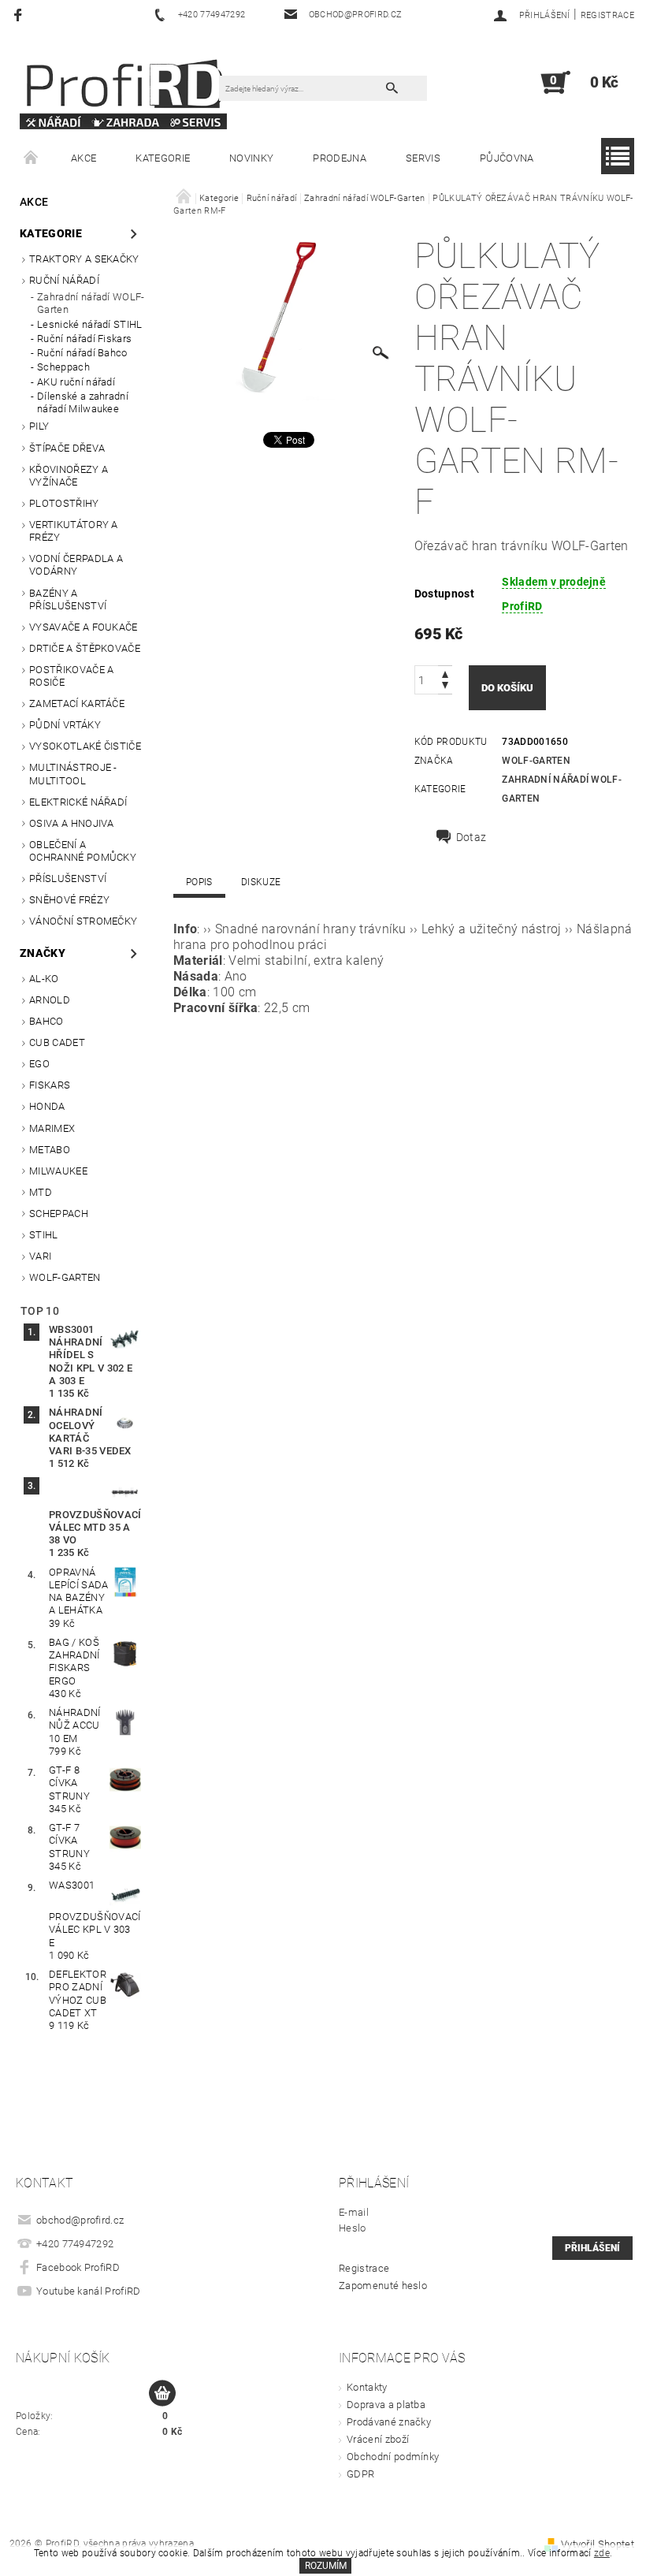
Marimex (52, 1128)
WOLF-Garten (65, 1277)
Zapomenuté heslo (383, 2286)
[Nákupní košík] (162, 2394)
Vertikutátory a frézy (74, 531)
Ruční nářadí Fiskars (84, 339)
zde (602, 2553)
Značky (43, 953)
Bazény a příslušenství (68, 599)
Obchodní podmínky (393, 2457)
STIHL (44, 1235)
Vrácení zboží (378, 2439)
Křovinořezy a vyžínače (69, 476)
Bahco (46, 1021)
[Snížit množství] (445, 687)
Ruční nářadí (64, 280)
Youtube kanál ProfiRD (89, 2291)
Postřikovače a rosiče (71, 676)
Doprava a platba (386, 2405)
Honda (47, 1106)
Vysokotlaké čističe (85, 746)
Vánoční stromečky (83, 921)
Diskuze (261, 882)
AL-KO (44, 979)
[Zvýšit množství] (445, 673)
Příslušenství (68, 879)
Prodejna (340, 158)
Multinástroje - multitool (73, 774)
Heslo (353, 2228)
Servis (423, 158)
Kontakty (367, 2387)
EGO (39, 1064)
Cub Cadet (57, 1042)
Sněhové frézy (69, 900)
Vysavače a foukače (84, 627)
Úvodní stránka (32, 158)
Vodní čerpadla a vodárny (76, 565)
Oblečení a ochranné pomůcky (83, 851)
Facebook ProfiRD (78, 2267)
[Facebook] (20, 15)
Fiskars (50, 1085)
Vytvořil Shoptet (598, 2544)
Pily (39, 426)
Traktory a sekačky (84, 259)
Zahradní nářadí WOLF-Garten (91, 303)
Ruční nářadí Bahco (82, 353)
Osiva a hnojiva (72, 823)
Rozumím (326, 2566)
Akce (84, 158)
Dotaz (472, 837)
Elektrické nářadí (78, 802)
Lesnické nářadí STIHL (90, 324)
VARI (40, 1256)
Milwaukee (58, 1171)
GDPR (360, 2474)
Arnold (50, 1000)
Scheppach (63, 367)
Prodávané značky (389, 2422)
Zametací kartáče (77, 704)
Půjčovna (507, 158)
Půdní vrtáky (65, 725)
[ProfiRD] (123, 90)
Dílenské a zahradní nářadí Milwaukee (83, 402)
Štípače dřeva (67, 448)
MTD (41, 1192)
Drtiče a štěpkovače (85, 648)
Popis (199, 882)
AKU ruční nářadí (76, 382)
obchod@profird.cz (80, 2220)
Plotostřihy (64, 503)
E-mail (354, 2212)
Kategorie (163, 158)
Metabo (50, 1150)
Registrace (607, 15)
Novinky (251, 158)
